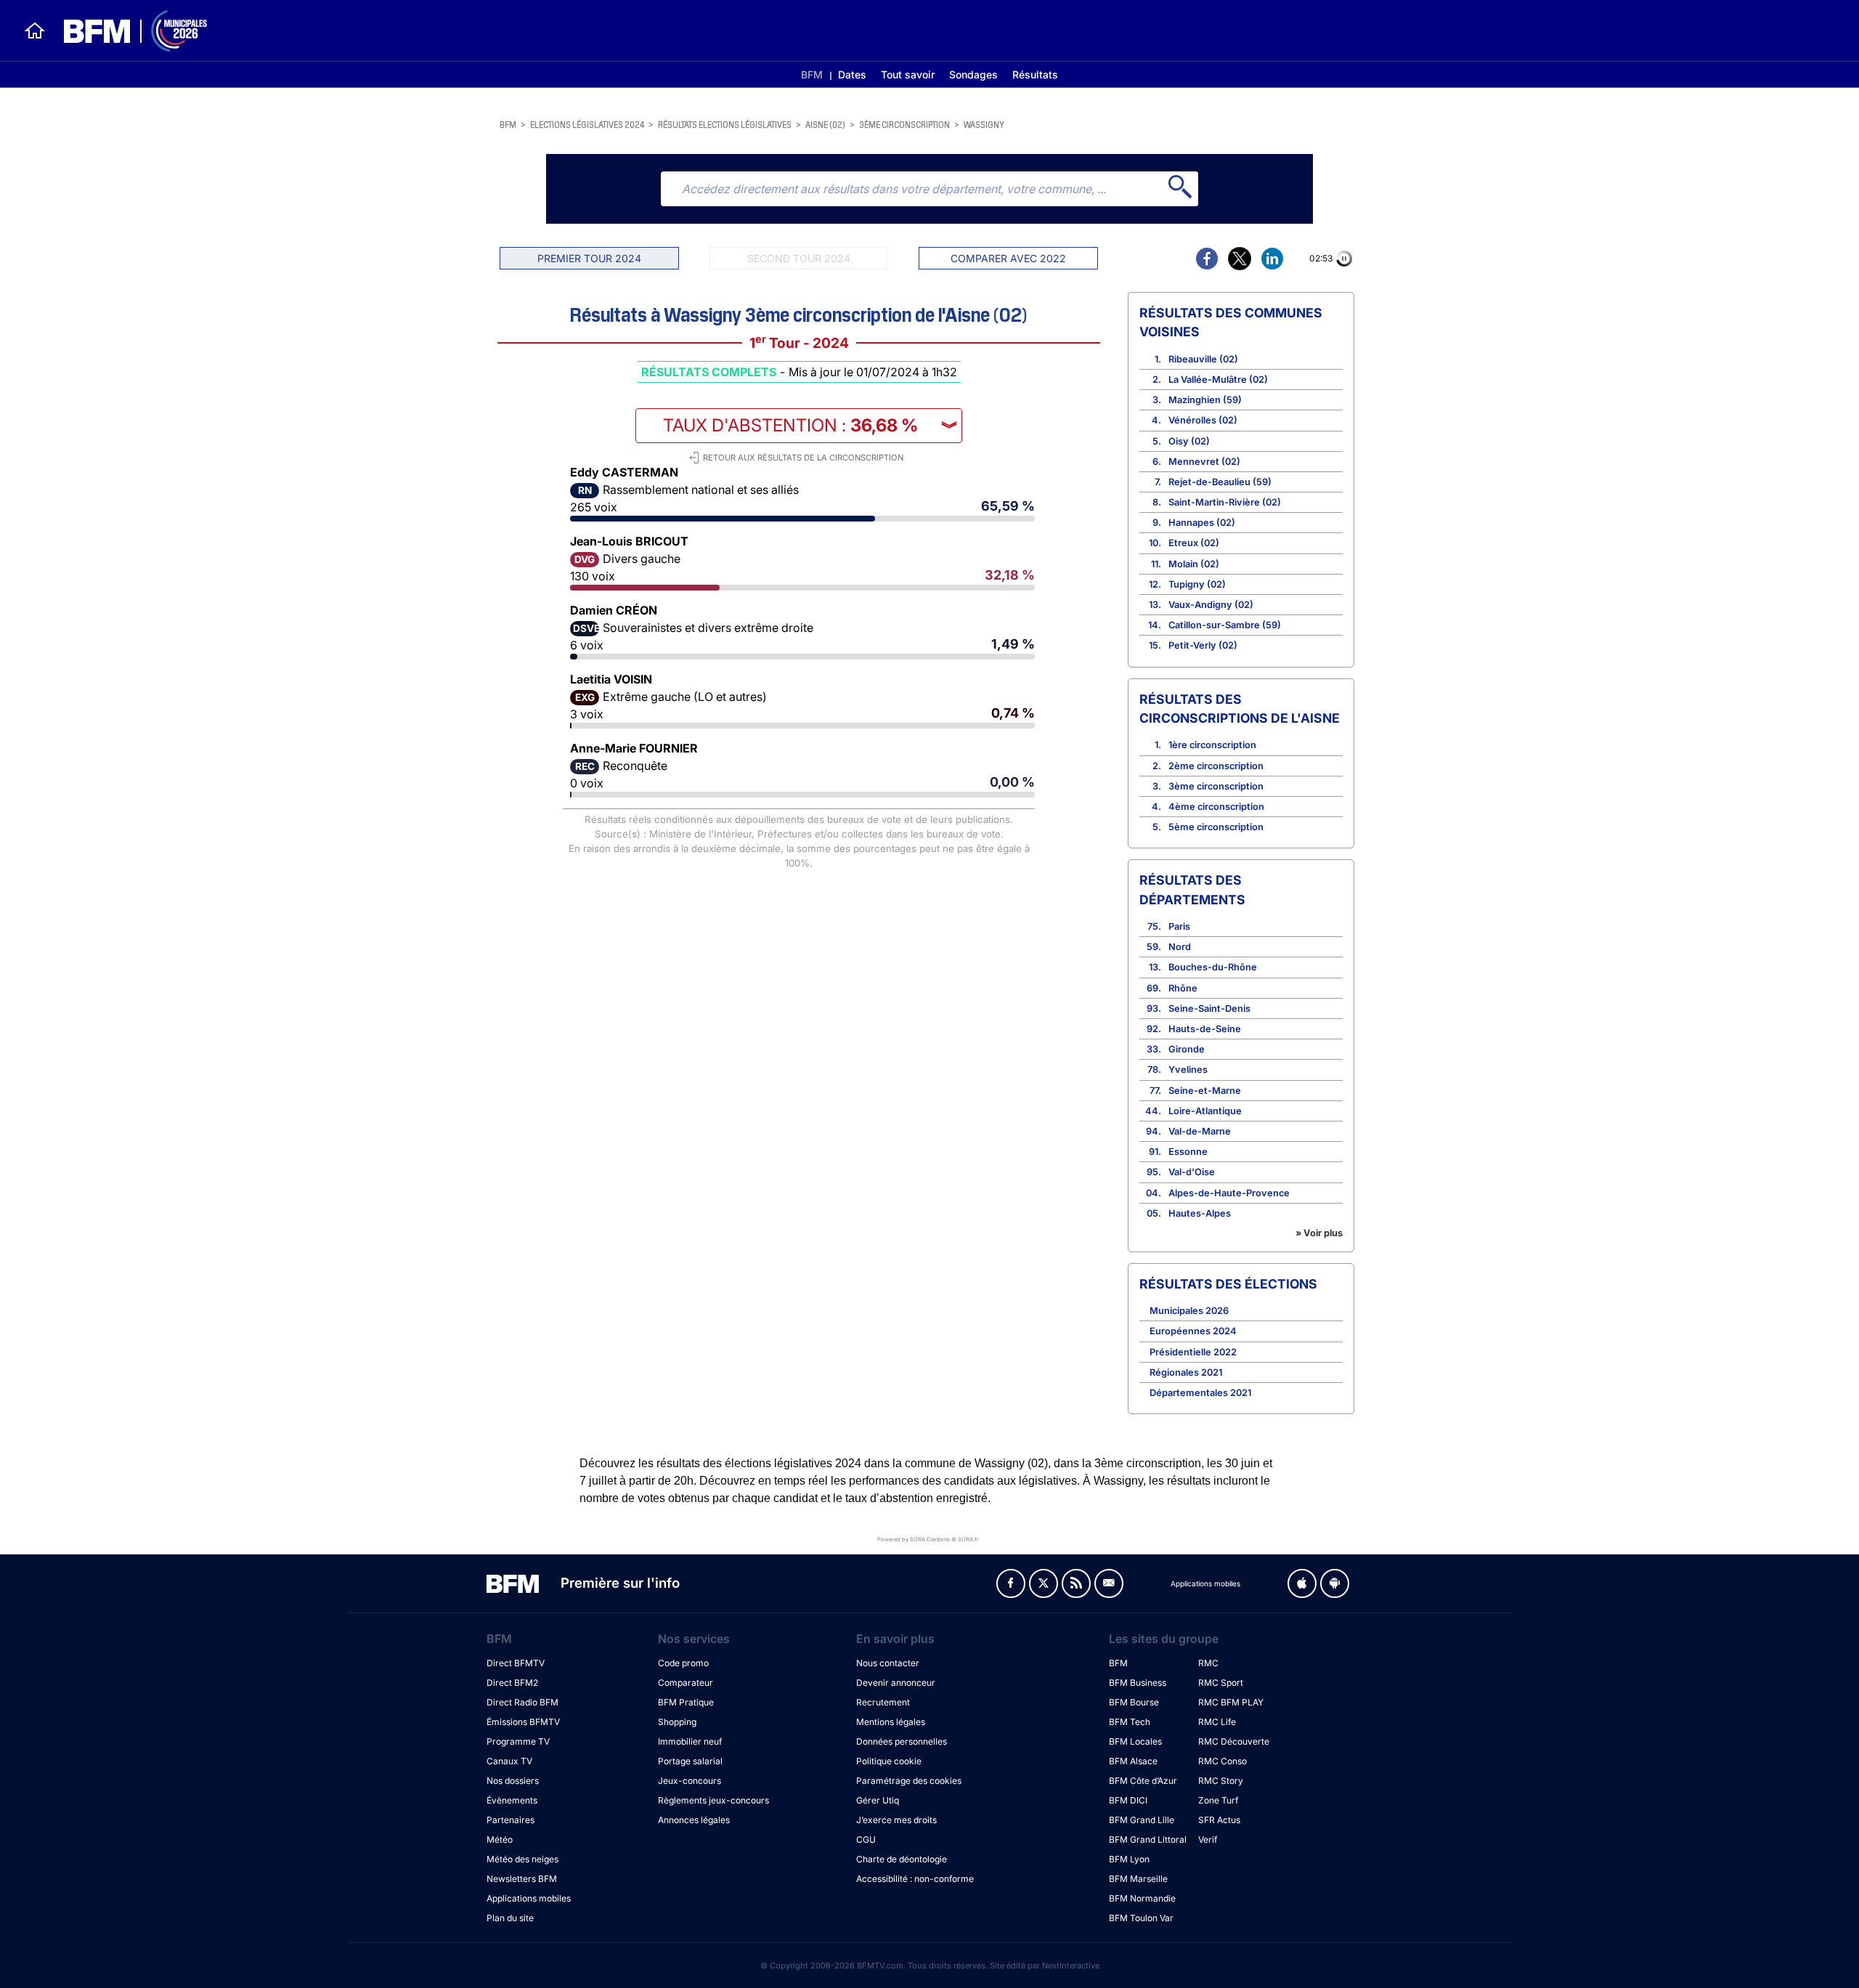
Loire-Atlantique (1205, 1111)
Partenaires (510, 1820)
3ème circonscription (904, 124)
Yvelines (1188, 1070)
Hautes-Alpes (1200, 1213)
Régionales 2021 (1186, 1372)
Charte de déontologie (902, 1859)
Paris (1179, 926)
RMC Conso (1223, 1761)
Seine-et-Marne (1205, 1091)
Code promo (683, 1663)
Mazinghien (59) (1205, 400)
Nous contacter (888, 1663)
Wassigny (984, 124)
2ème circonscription (1216, 766)
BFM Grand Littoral (1148, 1839)
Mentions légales (891, 1722)
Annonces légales (694, 1820)
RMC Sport (1221, 1683)
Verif (1208, 1839)
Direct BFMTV (516, 1663)
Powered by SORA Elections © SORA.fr (928, 1539)
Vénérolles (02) (1203, 420)
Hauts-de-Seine (1205, 1029)
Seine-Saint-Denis (1209, 1009)
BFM (812, 74)
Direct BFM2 (512, 1683)
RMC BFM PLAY (1231, 1702)
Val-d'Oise (1192, 1172)
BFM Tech (1130, 1722)
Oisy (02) (1189, 441)
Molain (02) (1194, 564)
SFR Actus (1219, 1820)
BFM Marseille (1138, 1879)
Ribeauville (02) (1203, 359)
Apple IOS (1302, 1583)
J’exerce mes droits (896, 1820)
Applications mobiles (529, 1898)
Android (1335, 1583)
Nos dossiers (513, 1781)
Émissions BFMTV (523, 1722)
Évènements (512, 1800)
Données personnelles (902, 1741)
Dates (852, 74)
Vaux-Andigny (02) (1211, 605)
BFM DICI (1128, 1800)
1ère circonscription (1212, 745)
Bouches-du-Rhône (1213, 967)
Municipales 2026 (1189, 1311)
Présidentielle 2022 (1193, 1352)
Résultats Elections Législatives (725, 124)
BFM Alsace (1133, 1761)
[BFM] (35, 31)
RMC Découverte (1234, 1741)
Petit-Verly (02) (1203, 645)
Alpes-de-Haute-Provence (1229, 1193)
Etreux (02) (1194, 543)
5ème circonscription (1216, 827)
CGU (866, 1839)
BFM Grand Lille (1142, 1820)
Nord (1180, 947)
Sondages (973, 74)
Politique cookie (889, 1761)
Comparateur (686, 1683)
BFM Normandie (1142, 1898)
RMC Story (1221, 1781)
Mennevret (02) (1204, 462)
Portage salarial (690, 1761)
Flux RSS (1076, 1583)
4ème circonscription (1216, 807)
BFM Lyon (1129, 1859)
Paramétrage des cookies (909, 1781)
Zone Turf (1218, 1800)
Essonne (1188, 1152)
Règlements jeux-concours (713, 1800)
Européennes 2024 (1193, 1331)
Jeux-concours (690, 1781)
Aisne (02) (825, 124)
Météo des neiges (522, 1859)
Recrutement (883, 1702)
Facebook (1011, 1583)
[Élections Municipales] (127, 31)
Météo (500, 1839)
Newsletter (1109, 1583)
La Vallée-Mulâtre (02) (1218, 380)
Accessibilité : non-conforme (915, 1879)
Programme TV (518, 1741)
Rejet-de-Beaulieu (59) (1220, 482)
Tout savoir (908, 74)
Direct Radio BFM (522, 1702)
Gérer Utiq (878, 1800)
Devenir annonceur (896, 1683)
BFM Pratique (686, 1702)
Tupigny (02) (1197, 584)
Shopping (677, 1722)
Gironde (1187, 1049)
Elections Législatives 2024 (587, 124)
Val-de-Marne (1200, 1131)
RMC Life (1217, 1722)
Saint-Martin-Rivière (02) (1225, 502)
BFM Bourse (1134, 1702)
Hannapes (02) (1202, 523)
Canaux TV (509, 1761)
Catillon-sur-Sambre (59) (1225, 625)
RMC (1208, 1663)
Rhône (1183, 988)
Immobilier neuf (690, 1741)
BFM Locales (1135, 1741)
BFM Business (1138, 1683)
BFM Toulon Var (1141, 1918)
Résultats (1035, 74)
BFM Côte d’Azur (1143, 1781)
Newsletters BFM (522, 1879)
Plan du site (510, 1918)
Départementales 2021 (1200, 1393)
